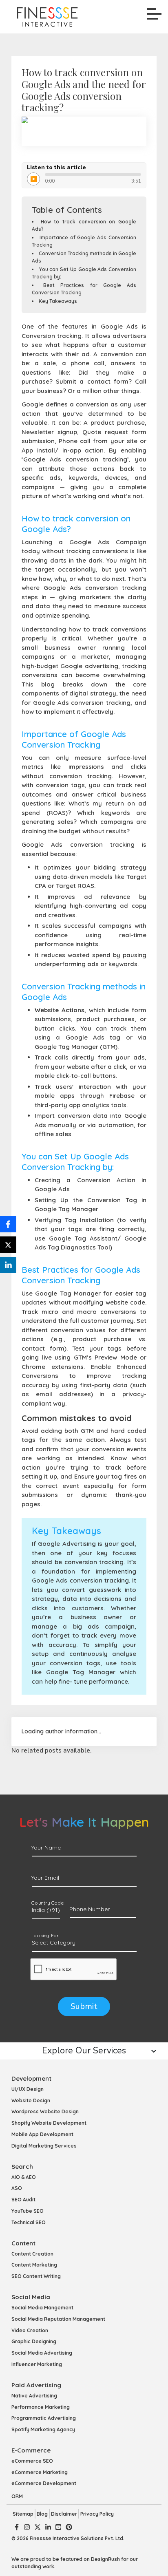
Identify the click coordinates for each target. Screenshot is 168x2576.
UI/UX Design (28, 2089)
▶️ (34, 179)
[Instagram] (27, 2527)
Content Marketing (34, 2265)
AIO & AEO (24, 2177)
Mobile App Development (42, 2134)
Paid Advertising (36, 2385)
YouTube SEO (28, 2211)
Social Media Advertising (42, 2353)
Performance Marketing (41, 2407)
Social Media (31, 2297)
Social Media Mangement (42, 2308)
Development (31, 2078)
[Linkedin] (48, 2527)
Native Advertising (34, 2396)
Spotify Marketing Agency (43, 2429)
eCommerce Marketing (40, 2472)
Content (23, 2243)
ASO (17, 2188)
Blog (42, 2514)
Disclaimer (64, 2514)
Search (22, 2167)
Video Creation (30, 2330)
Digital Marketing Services (44, 2146)
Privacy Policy (97, 2514)
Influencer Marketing (37, 2364)
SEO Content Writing (36, 2276)
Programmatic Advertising (44, 2418)
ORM (17, 2496)
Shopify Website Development (49, 2123)
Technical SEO (29, 2222)
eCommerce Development (44, 2483)
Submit (84, 2006)
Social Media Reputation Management (58, 2319)
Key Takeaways (58, 301)
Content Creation (32, 2254)
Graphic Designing (34, 2341)
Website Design (31, 2100)
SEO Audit (23, 2200)
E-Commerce (31, 2450)
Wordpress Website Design (45, 2111)
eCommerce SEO (32, 2461)
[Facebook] (17, 2527)
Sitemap (23, 2514)
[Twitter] (38, 2527)
